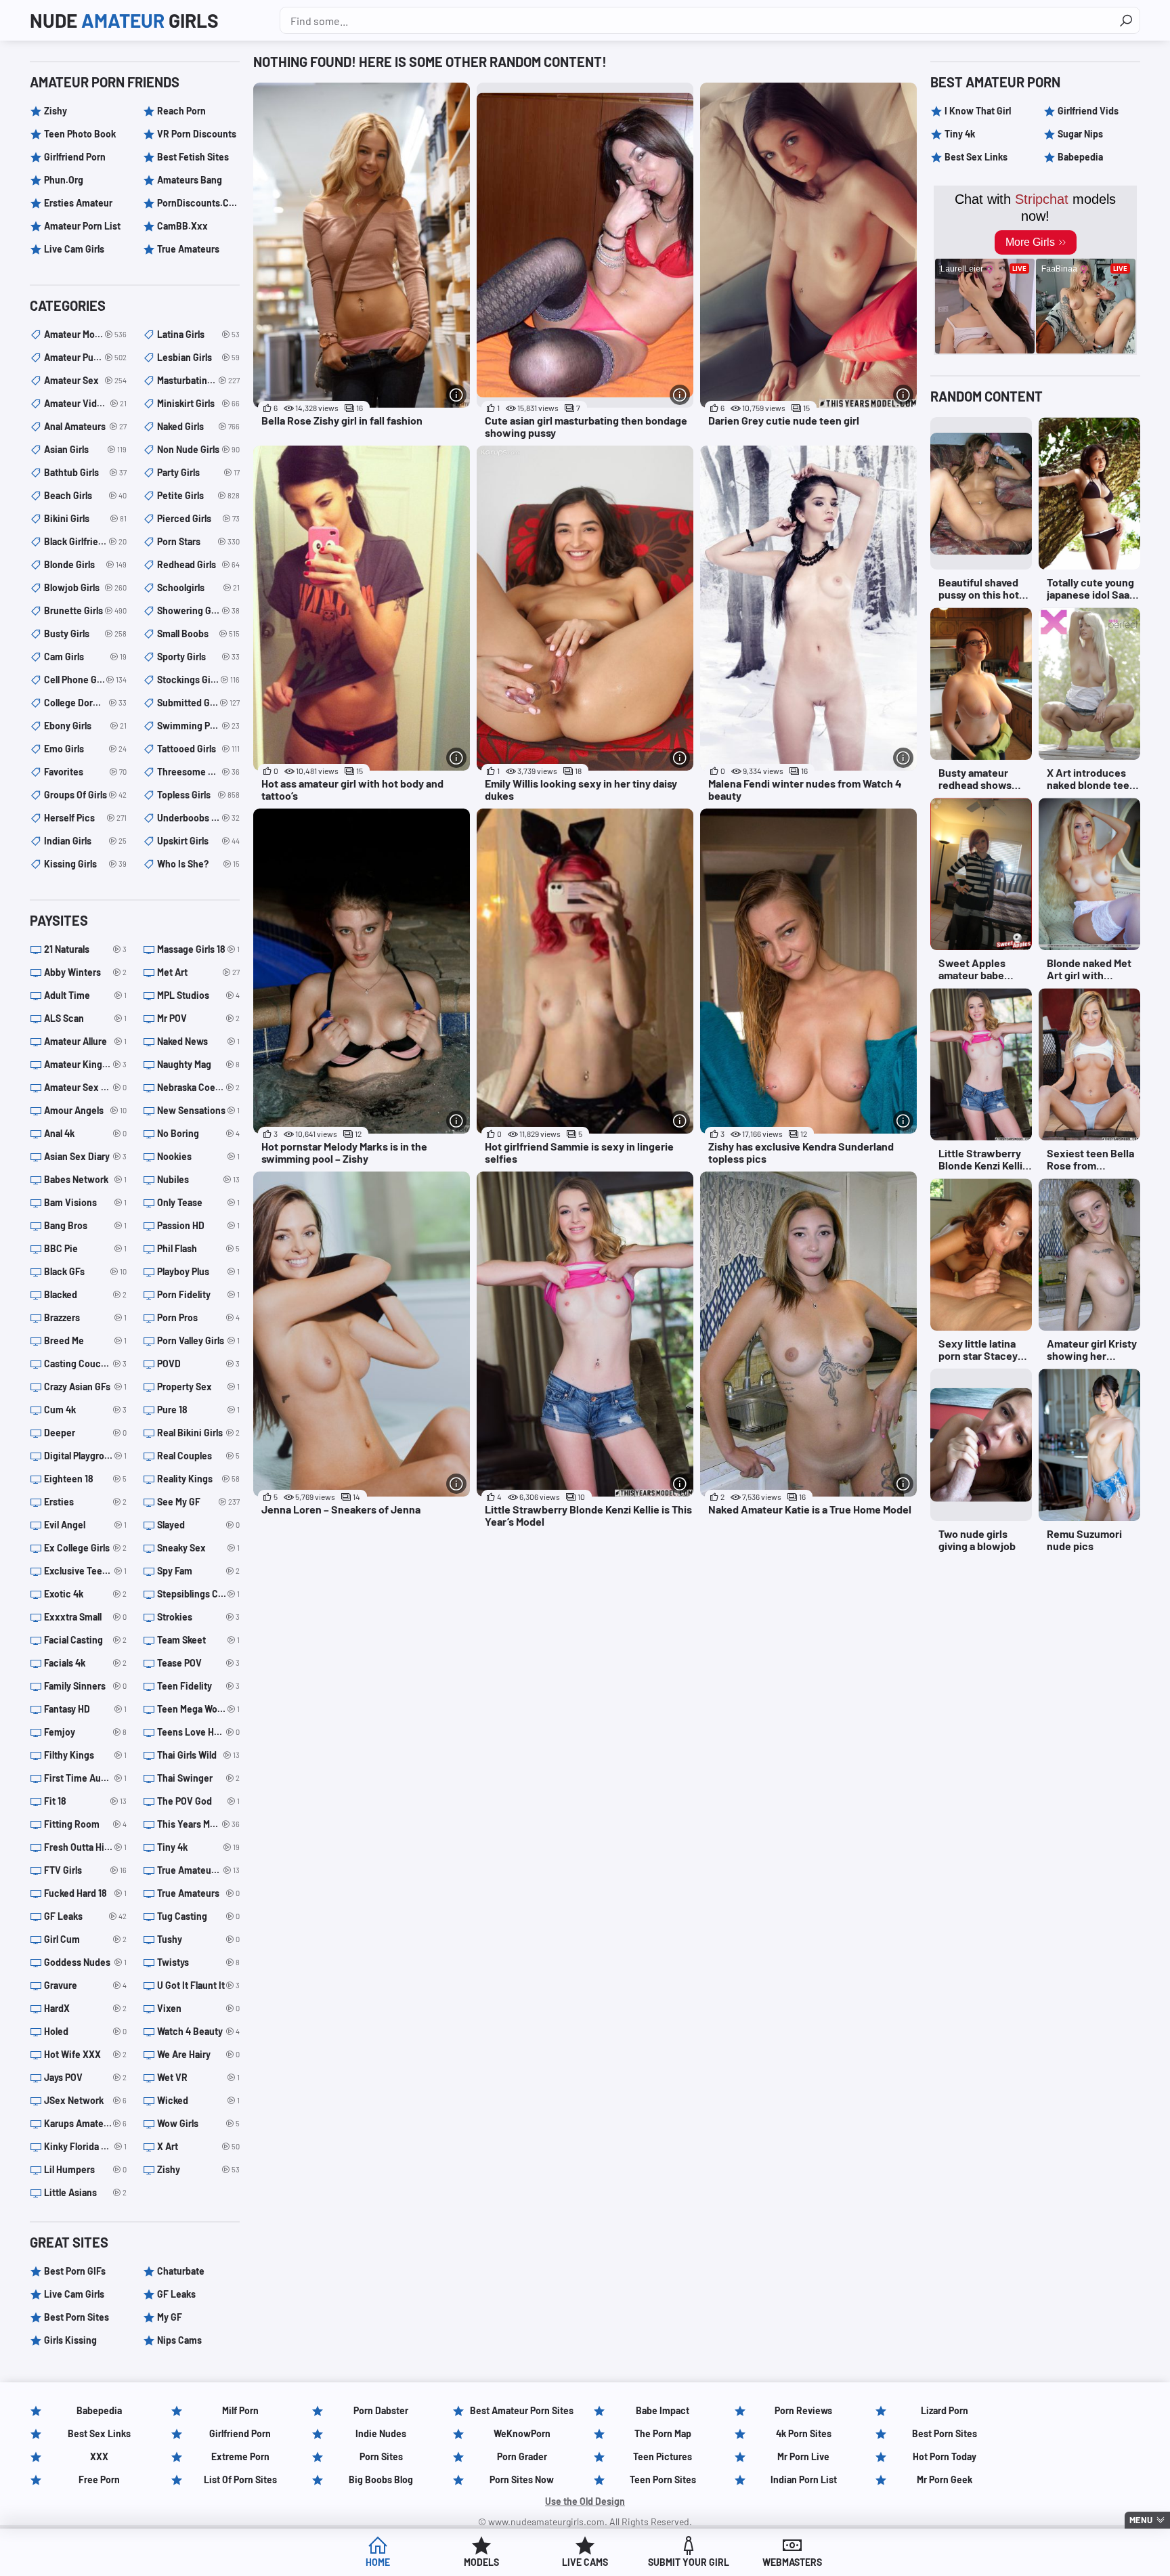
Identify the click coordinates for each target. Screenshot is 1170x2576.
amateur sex (85, 380)
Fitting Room (85, 1824)
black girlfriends (85, 541)
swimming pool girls (198, 726)
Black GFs (85, 1271)
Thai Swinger (198, 1778)
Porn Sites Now (522, 2480)
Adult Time (85, 995)
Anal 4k (85, 1133)
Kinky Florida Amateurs (85, 2146)
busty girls (85, 634)
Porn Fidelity (198, 1294)
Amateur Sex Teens (85, 1087)
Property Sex (198, 1387)
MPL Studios (198, 995)
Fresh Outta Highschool (85, 1847)
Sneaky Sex (198, 1548)
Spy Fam (198, 1571)
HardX (85, 2008)
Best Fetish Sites (193, 157)
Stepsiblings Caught (198, 1594)
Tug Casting (198, 1916)
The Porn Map (663, 2433)
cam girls (85, 657)
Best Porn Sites (77, 2317)
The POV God (198, 1801)
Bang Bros (85, 1225)
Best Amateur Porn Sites (522, 2410)
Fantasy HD (85, 1709)
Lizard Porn (945, 2410)
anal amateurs (85, 426)
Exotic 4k (85, 1594)
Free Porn (99, 2480)
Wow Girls (198, 2123)
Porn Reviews (803, 2410)
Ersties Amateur (78, 203)
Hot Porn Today (945, 2456)
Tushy (198, 1939)
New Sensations (198, 1110)
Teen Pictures (663, 2456)
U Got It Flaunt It (198, 1985)
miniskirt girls (198, 403)
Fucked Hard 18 (85, 1893)
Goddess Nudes (85, 1962)
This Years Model (198, 1824)
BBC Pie (85, 1248)
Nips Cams (179, 2340)
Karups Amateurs (85, 2123)
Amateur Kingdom (85, 1064)
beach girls (85, 495)
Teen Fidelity (198, 1686)
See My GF (198, 1502)
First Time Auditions (85, 1778)
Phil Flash (198, 1248)
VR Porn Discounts (197, 134)
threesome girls (198, 772)
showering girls (198, 610)
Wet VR (198, 2077)
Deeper (85, 1433)
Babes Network (85, 1179)
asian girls (85, 449)
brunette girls (85, 610)
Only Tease (198, 1202)
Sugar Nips (1080, 134)
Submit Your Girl (689, 2562)
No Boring (198, 1133)
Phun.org (64, 180)
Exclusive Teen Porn (85, 1571)
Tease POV (198, 1663)
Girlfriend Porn (75, 157)
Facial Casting (85, 1640)
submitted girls (198, 703)
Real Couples (198, 1456)
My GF (170, 2317)
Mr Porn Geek (945, 2480)
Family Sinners (85, 1686)
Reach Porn (181, 111)
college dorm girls (85, 703)
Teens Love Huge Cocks (198, 1732)
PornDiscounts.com (198, 203)
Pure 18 (198, 1410)
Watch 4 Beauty (198, 2031)
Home (378, 2562)
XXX (99, 2456)
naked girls (198, 426)
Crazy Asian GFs (85, 1387)
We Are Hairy (198, 2054)
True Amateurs (188, 249)
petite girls (198, 495)
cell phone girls (85, 680)
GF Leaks (85, 1916)
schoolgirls (198, 587)
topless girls (198, 795)
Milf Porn (240, 2410)
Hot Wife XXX (85, 2054)
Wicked (198, 2100)
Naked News (198, 1041)
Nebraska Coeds (198, 1087)
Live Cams (585, 2562)
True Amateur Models (198, 1870)
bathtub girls (85, 472)
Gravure (85, 1985)
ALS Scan (85, 1018)
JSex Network (85, 2100)
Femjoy (85, 1732)
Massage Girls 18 (198, 949)
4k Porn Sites (804, 2433)
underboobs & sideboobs (198, 818)
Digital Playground (85, 1456)
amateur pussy (85, 357)
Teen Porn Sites (663, 2480)
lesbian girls (198, 357)
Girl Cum (85, 1939)
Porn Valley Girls (198, 1340)
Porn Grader (522, 2456)
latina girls (198, 334)
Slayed (198, 1525)
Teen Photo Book (80, 134)
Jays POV (85, 2077)
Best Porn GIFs (75, 2271)
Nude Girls (124, 20)
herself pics (85, 818)
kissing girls (85, 864)
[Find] (1126, 20)
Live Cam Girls (74, 249)
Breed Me (85, 1340)
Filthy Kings (85, 1755)
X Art (198, 2146)
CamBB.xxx (182, 226)
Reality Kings (198, 1479)
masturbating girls (198, 380)
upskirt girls (198, 841)
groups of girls (85, 795)
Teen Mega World (198, 1709)
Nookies (198, 1156)
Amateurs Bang (190, 180)
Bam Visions (85, 1202)
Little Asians (85, 2192)
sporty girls (198, 657)
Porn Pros (198, 1317)
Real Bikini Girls (198, 1433)
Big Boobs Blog (381, 2480)
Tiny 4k (198, 1847)
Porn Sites (381, 2456)
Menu (1141, 2520)
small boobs (198, 634)
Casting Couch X (85, 1364)
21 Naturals (85, 949)
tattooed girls (198, 749)
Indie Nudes (381, 2433)
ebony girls (85, 726)
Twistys (198, 1962)
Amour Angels (85, 1110)
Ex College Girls (85, 1548)
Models (481, 2562)
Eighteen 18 (85, 1479)
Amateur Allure (85, 1041)
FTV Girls (85, 1870)
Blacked (85, 1294)
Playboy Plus (198, 1271)
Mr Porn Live (803, 2456)
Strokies (198, 1617)
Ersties (85, 1502)
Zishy (56, 111)
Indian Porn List (804, 2480)
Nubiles (198, 1179)
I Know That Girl (978, 111)
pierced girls (198, 518)
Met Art (198, 972)
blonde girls (85, 564)
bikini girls (85, 518)
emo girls (85, 749)
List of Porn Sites (240, 2480)
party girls (198, 472)
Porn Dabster (381, 2410)
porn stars (198, 541)
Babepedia (1080, 157)
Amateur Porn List (82, 226)
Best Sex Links (976, 157)
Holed (85, 2031)
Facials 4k (85, 1663)
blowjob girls (85, 587)
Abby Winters (85, 972)
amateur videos (85, 403)
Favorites (85, 772)
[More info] (456, 395)
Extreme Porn (240, 2456)
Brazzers (85, 1317)
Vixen (198, 2008)
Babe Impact (663, 2410)
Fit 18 (85, 1801)
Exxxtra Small (85, 1617)
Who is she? (198, 864)
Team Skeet (198, 1640)
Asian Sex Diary (85, 1156)
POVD (198, 1364)
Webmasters (792, 2562)
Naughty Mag (198, 1064)
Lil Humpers (85, 2169)
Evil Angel (85, 1525)
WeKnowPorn (522, 2433)
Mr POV (198, 1018)
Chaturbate (181, 2271)
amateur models (85, 334)
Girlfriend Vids (1088, 111)
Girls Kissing (70, 2340)
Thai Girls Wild (198, 1755)
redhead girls (198, 564)
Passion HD (198, 1225)
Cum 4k (85, 1410)
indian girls (85, 841)
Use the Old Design (585, 2501)
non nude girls (198, 449)
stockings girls (198, 680)
